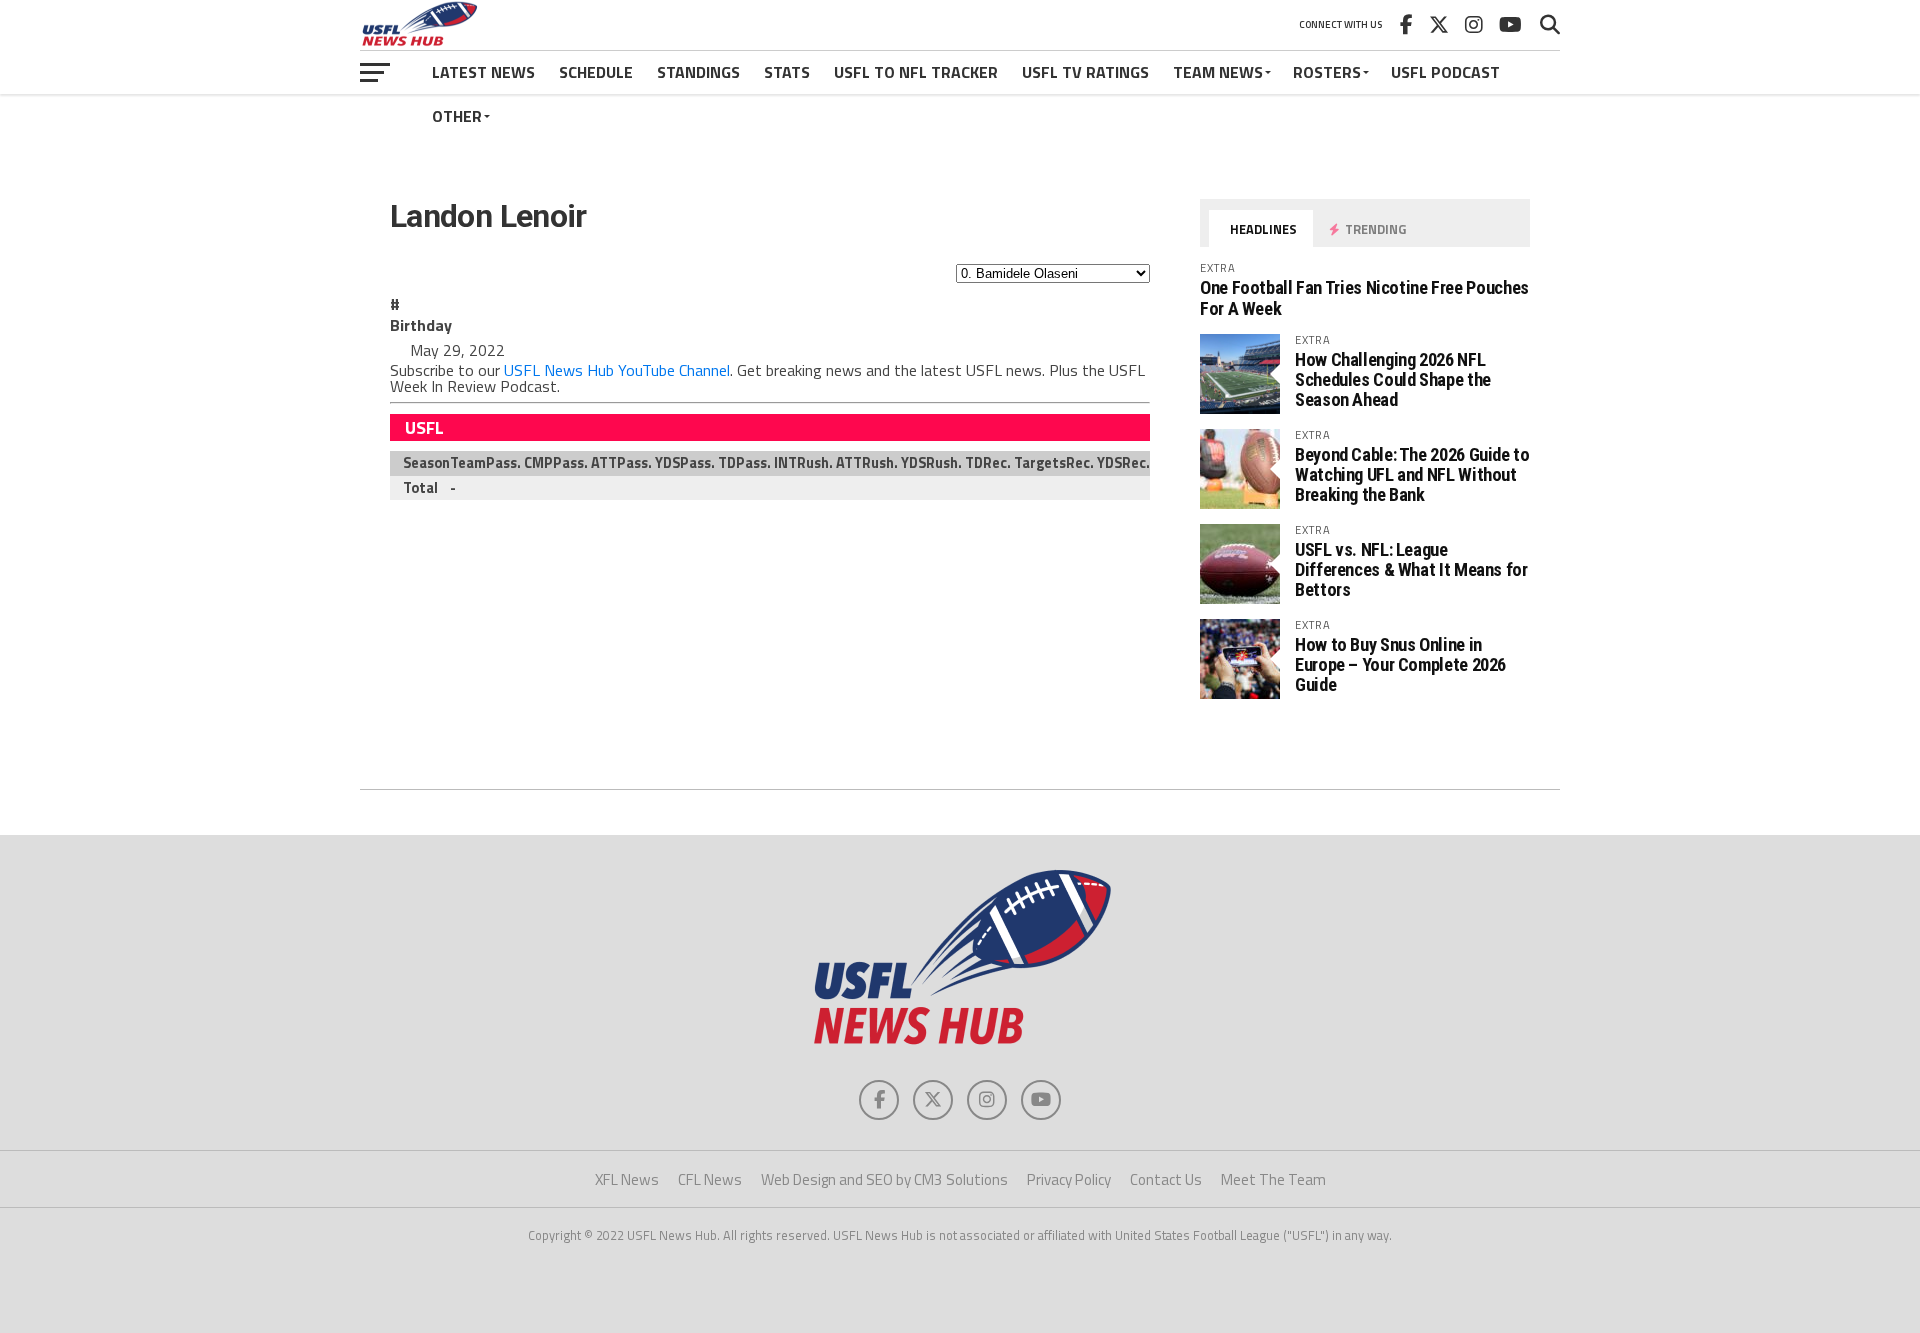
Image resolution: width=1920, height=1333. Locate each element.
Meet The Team (1273, 1179)
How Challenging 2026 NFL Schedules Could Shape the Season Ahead (1393, 379)
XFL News (627, 1179)
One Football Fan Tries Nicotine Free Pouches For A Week (1364, 297)
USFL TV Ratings (1085, 72)
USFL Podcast (1445, 72)
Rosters (1327, 72)
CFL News (710, 1179)
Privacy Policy (1069, 1179)
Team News (1218, 72)
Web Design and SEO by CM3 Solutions (884, 1179)
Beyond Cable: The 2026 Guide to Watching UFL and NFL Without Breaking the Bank (1412, 474)
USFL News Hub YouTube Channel (617, 370)
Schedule (596, 72)
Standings (698, 72)
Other (457, 116)
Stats (787, 72)
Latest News (483, 72)
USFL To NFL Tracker (916, 72)
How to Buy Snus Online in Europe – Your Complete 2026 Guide (1400, 664)
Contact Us (1166, 1179)
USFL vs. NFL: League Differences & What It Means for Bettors (1411, 569)
